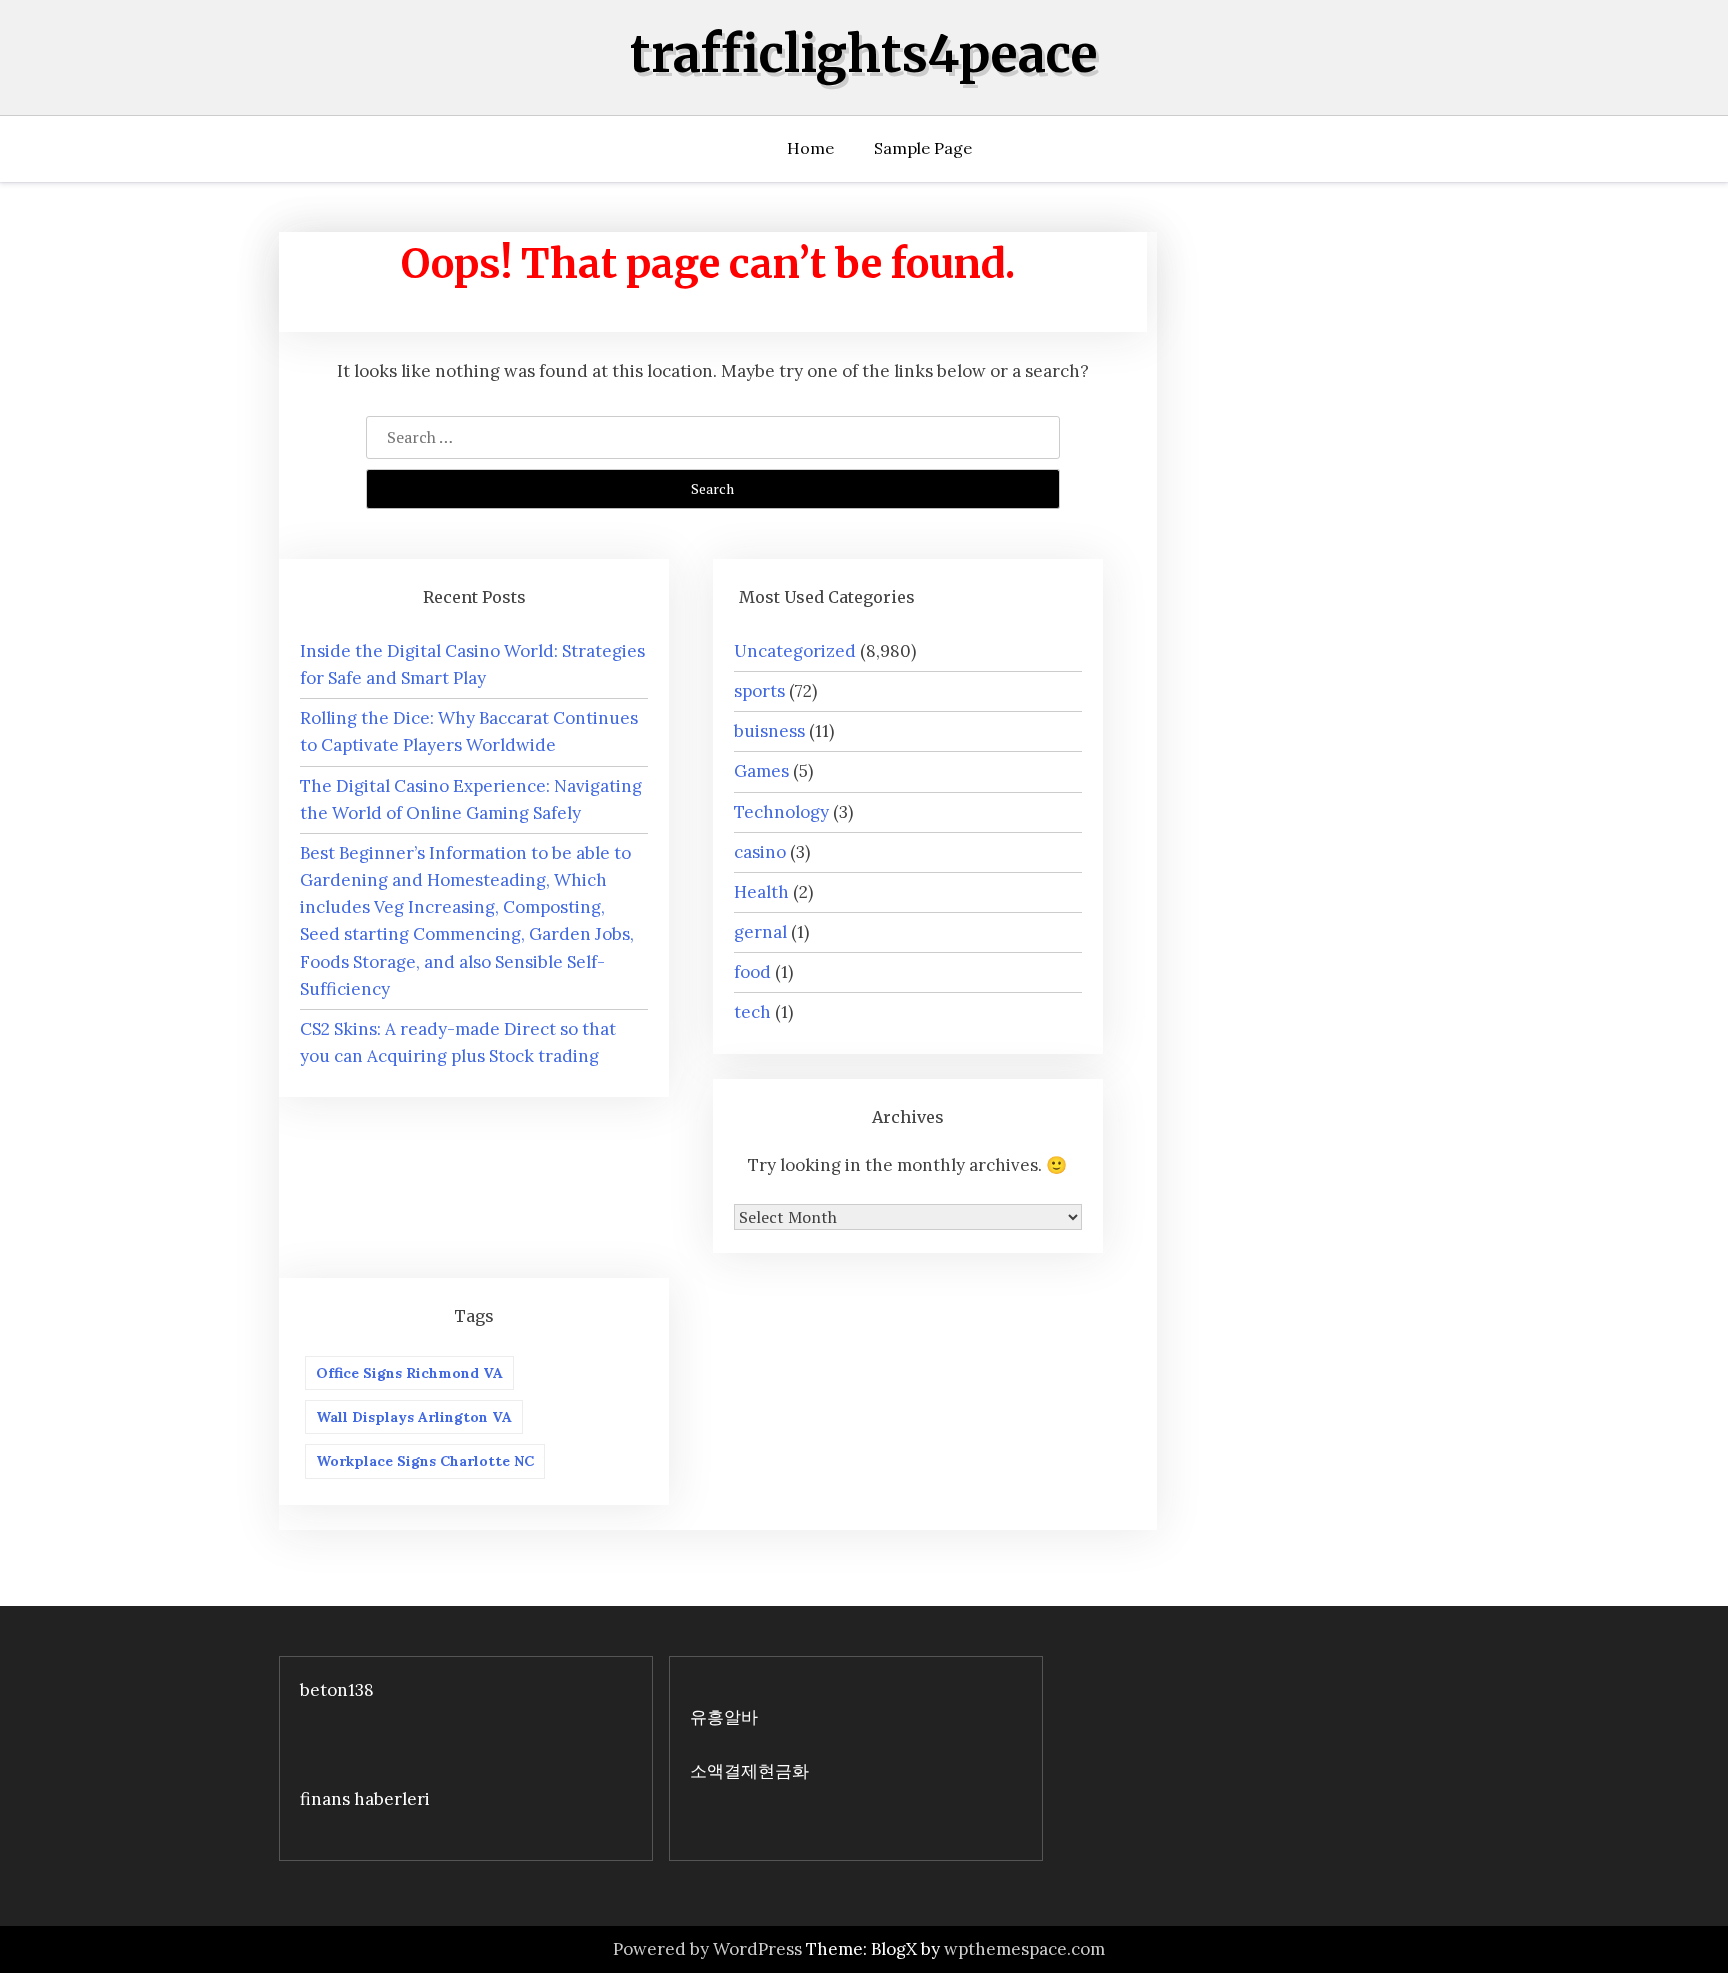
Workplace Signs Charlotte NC (425, 1461)
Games (761, 771)
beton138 (337, 1690)
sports (759, 691)
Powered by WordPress (707, 1949)
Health (761, 892)
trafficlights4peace (864, 54)
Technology (781, 812)
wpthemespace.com (1024, 1949)
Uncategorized (795, 651)
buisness (769, 731)
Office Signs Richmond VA (409, 1373)
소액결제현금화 (749, 1771)
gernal (760, 932)
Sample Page (923, 148)
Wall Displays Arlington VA (414, 1417)
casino (760, 852)
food (752, 972)
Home (810, 148)
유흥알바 (724, 1717)
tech (752, 1012)
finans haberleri (365, 1799)
